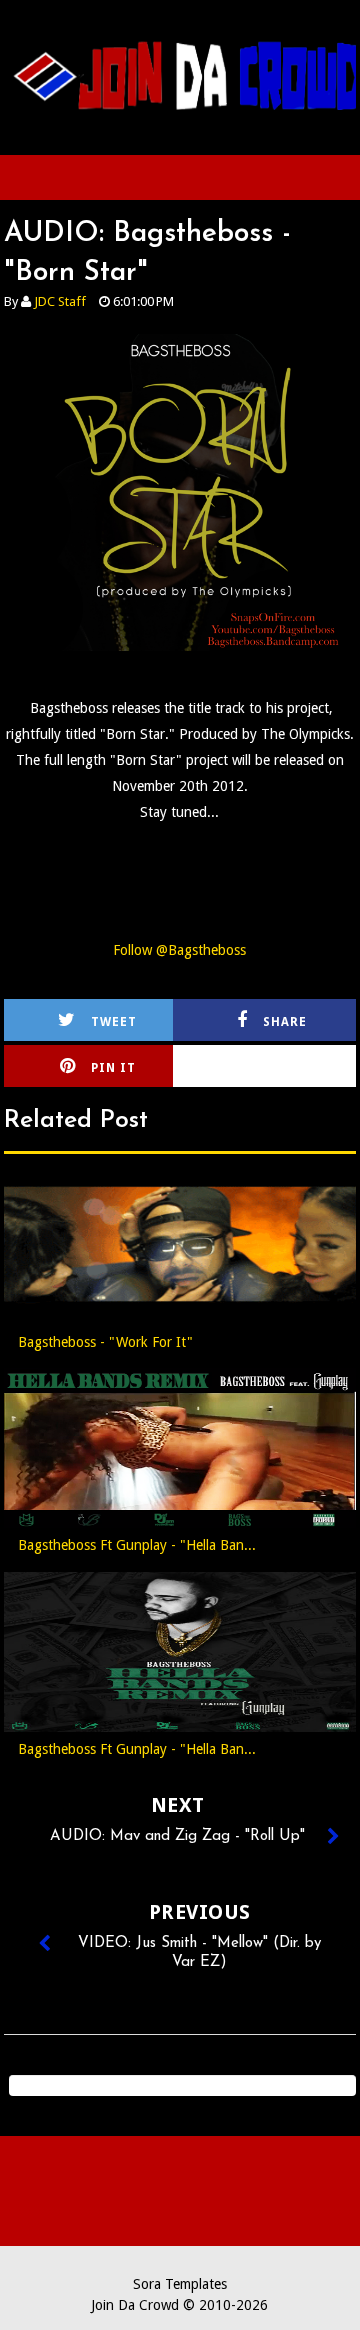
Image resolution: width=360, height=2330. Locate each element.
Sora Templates (180, 2284)
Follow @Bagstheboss (179, 950)
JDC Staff (60, 301)
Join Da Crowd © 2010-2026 (179, 2305)
